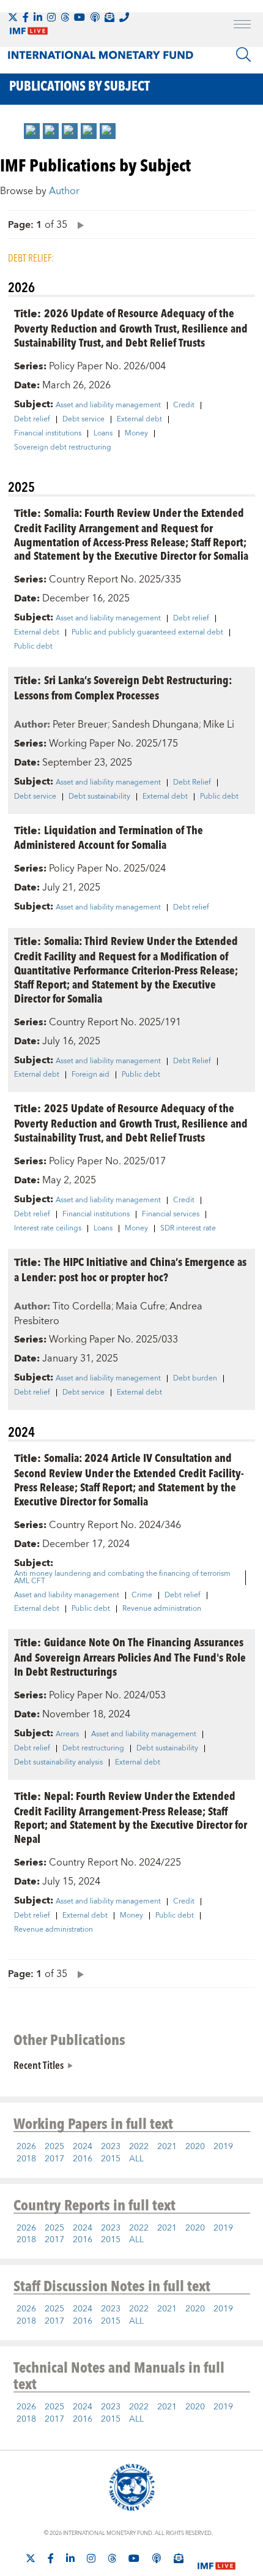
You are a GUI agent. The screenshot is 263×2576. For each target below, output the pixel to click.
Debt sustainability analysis (58, 1763)
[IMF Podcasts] (157, 2558)
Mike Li (219, 725)
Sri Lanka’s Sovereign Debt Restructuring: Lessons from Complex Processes (123, 687)
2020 (195, 2147)
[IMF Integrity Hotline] (124, 17)
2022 (139, 2147)
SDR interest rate (188, 1229)
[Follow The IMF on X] (13, 17)
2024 (83, 2147)
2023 (111, 2147)
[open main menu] (242, 26)
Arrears (67, 1734)
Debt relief (32, 420)
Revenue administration (162, 1609)
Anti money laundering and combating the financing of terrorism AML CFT (122, 1578)
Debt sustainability (99, 797)
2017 (54, 2159)
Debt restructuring (93, 1749)
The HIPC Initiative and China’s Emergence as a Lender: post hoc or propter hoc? (130, 1269)
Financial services (171, 1215)
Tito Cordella (82, 1306)
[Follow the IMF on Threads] (65, 17)
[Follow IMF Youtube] (80, 17)
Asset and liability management (108, 405)
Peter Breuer (80, 725)
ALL (136, 2159)
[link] (32, 131)
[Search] (243, 55)
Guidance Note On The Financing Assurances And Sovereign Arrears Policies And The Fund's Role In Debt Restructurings (130, 1656)
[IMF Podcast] (95, 17)
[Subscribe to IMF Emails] (109, 17)
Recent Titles (39, 2065)
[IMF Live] (217, 2559)
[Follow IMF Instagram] (51, 17)
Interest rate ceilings (48, 1229)
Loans (103, 434)
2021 (167, 2147)
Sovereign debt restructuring (63, 448)
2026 (26, 2147)
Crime (142, 1595)
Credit (184, 405)
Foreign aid (91, 1075)
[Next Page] (78, 224)
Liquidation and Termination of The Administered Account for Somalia (109, 837)
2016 (83, 2159)
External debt (139, 420)
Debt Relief (192, 783)
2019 (223, 2147)
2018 (26, 2159)
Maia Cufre (140, 1306)
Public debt (33, 647)
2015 (111, 2159)
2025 (54, 2147)
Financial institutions (48, 434)
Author (64, 191)
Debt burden (195, 1379)
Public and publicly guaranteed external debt (147, 633)
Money (136, 434)
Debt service (83, 420)
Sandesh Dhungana (155, 725)
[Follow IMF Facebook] (26, 17)
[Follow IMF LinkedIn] (38, 17)
